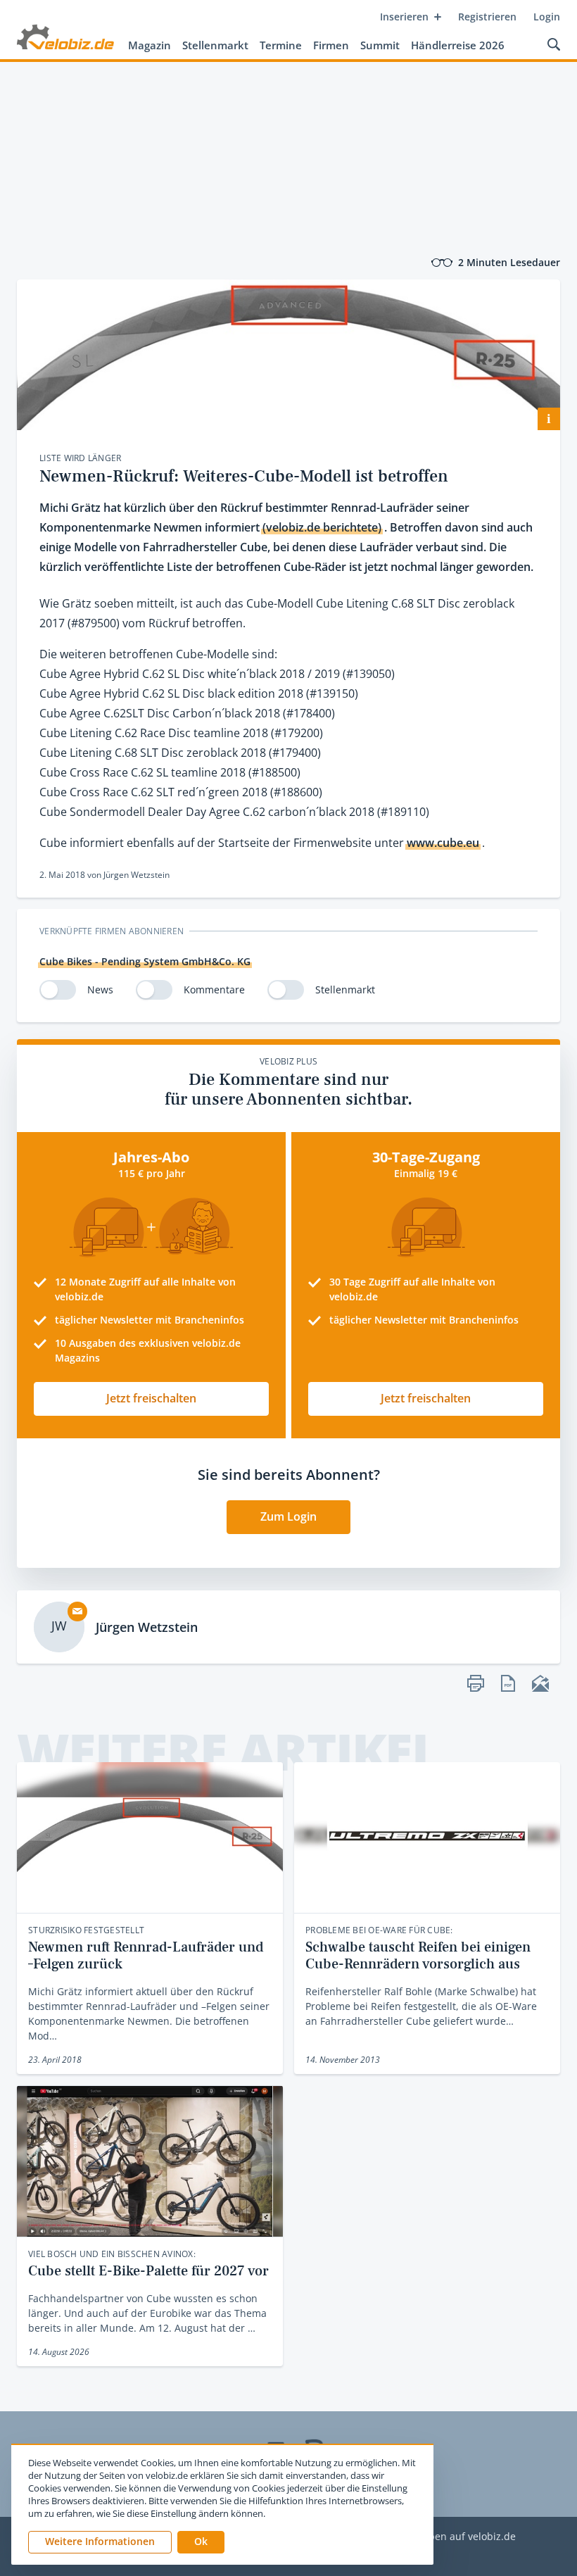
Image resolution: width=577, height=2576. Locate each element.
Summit (380, 45)
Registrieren (487, 17)
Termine (281, 45)
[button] (201, 2542)
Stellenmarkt (215, 45)
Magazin (150, 45)
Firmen (331, 45)
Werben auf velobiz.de (463, 2537)
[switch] (58, 990)
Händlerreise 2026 (458, 45)
